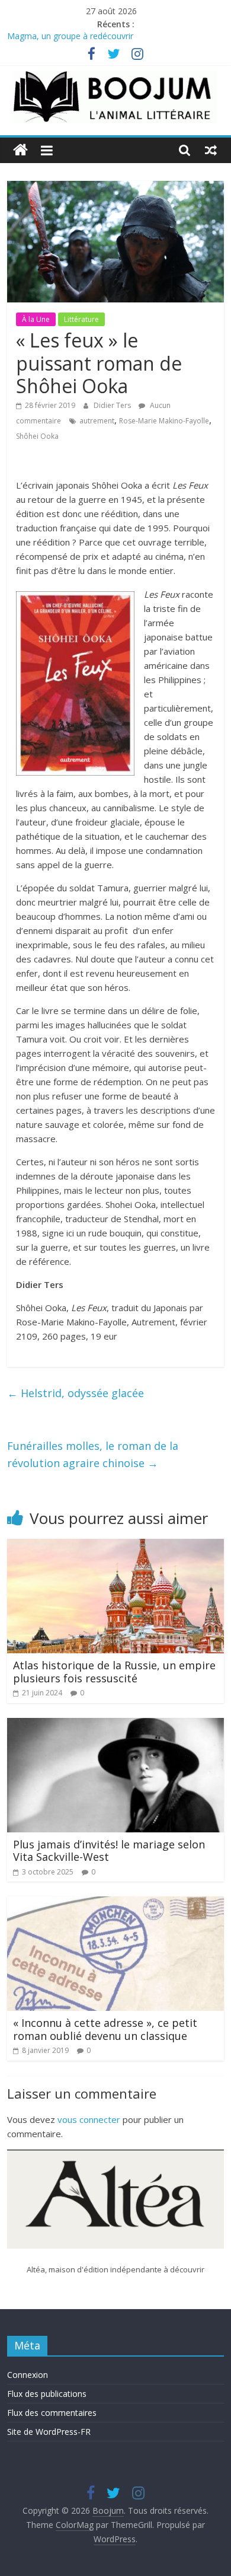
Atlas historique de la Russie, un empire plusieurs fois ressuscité (114, 1672)
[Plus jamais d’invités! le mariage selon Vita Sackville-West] (116, 1725)
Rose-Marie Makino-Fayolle (164, 421)
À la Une (36, 319)
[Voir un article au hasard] (211, 150)
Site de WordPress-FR (49, 2432)
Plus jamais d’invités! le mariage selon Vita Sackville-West (109, 1851)
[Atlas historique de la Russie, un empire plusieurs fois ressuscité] (116, 1546)
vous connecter (89, 2119)
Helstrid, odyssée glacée (76, 1393)
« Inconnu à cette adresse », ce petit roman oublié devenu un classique (105, 2029)
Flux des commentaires (52, 2413)
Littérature (81, 319)
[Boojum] (20, 150)
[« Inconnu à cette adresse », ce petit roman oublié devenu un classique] (116, 1904)
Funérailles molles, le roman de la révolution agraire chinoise (93, 1454)
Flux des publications (47, 2394)
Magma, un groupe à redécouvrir (70, 38)
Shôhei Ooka (37, 436)
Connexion (28, 2375)
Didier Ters (113, 405)
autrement (97, 421)
